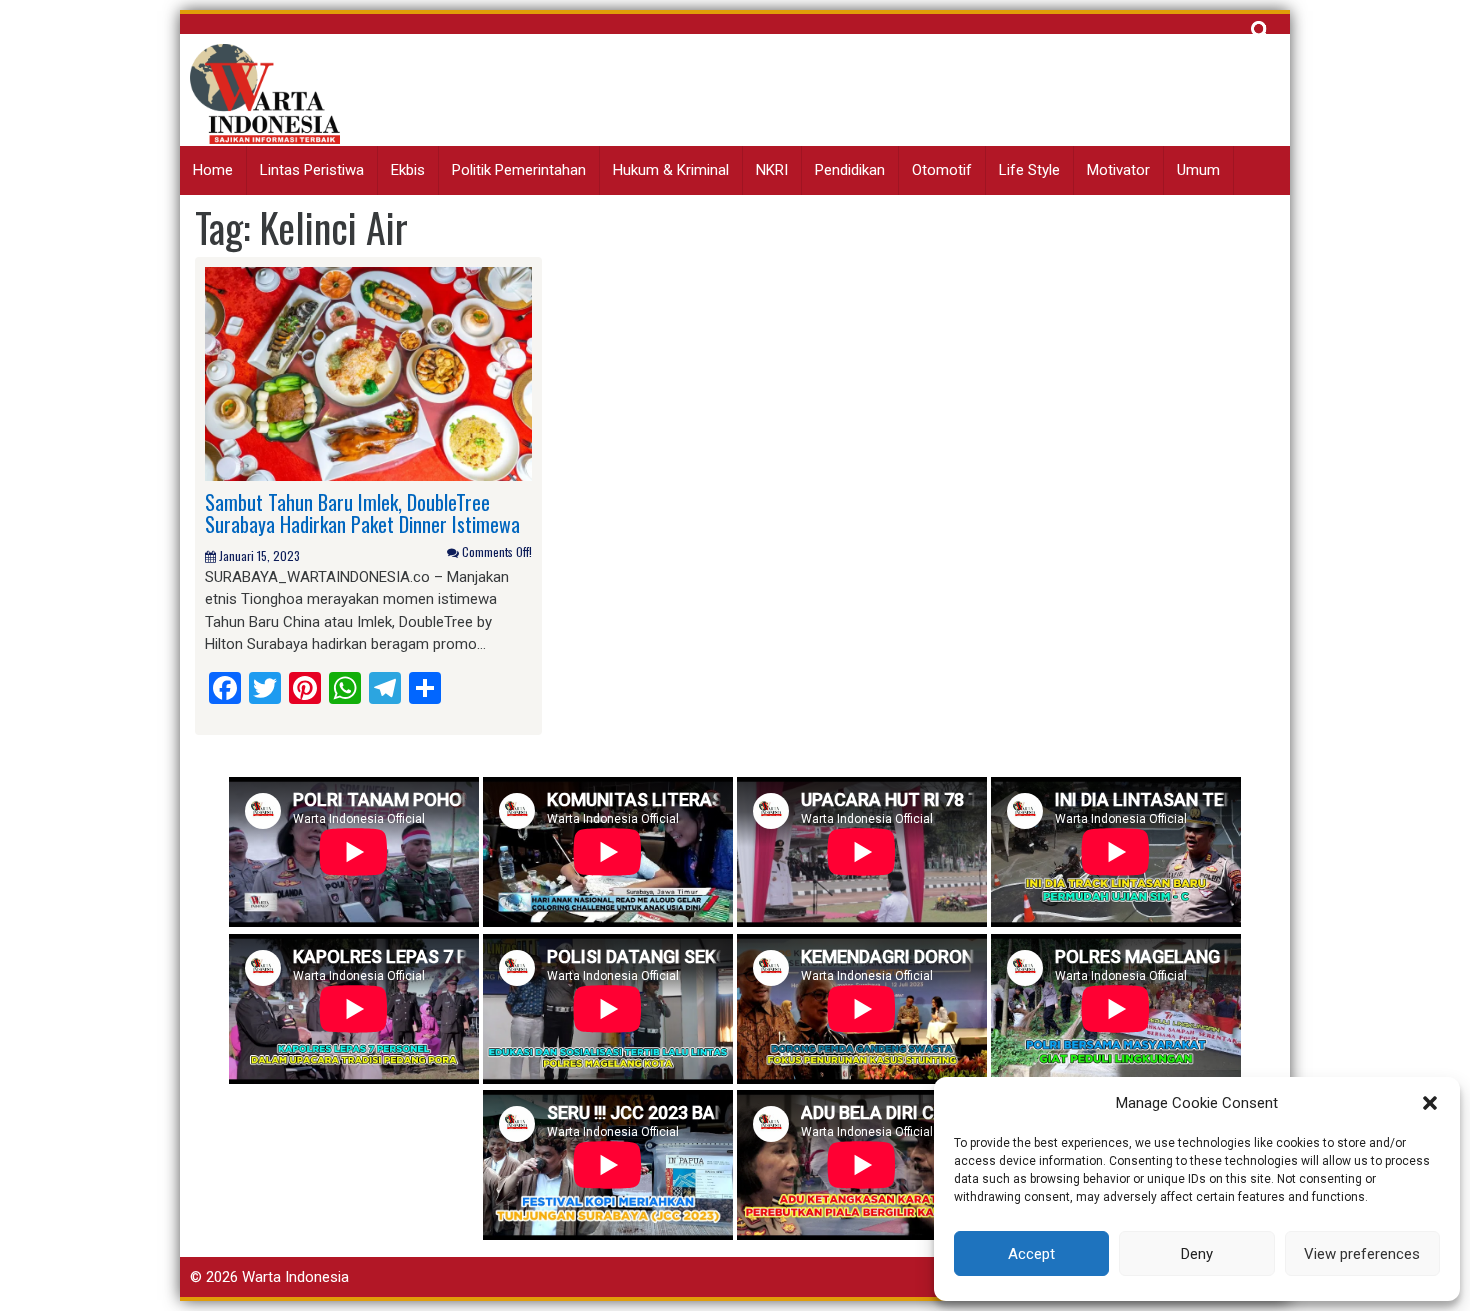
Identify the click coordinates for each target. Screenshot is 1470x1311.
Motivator (1118, 170)
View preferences (1362, 1254)
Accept (1031, 1254)
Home (213, 170)
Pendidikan (850, 170)
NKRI (772, 170)
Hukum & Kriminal (671, 170)
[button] (1430, 1103)
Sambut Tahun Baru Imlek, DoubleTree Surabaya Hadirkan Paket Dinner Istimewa (362, 513)
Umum (1198, 170)
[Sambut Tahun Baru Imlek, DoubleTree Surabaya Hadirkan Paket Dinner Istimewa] (368, 373)
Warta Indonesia (295, 1277)
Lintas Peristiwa (312, 170)
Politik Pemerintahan (519, 170)
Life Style (1029, 170)
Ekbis (408, 170)
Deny (1197, 1254)
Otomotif (942, 170)
